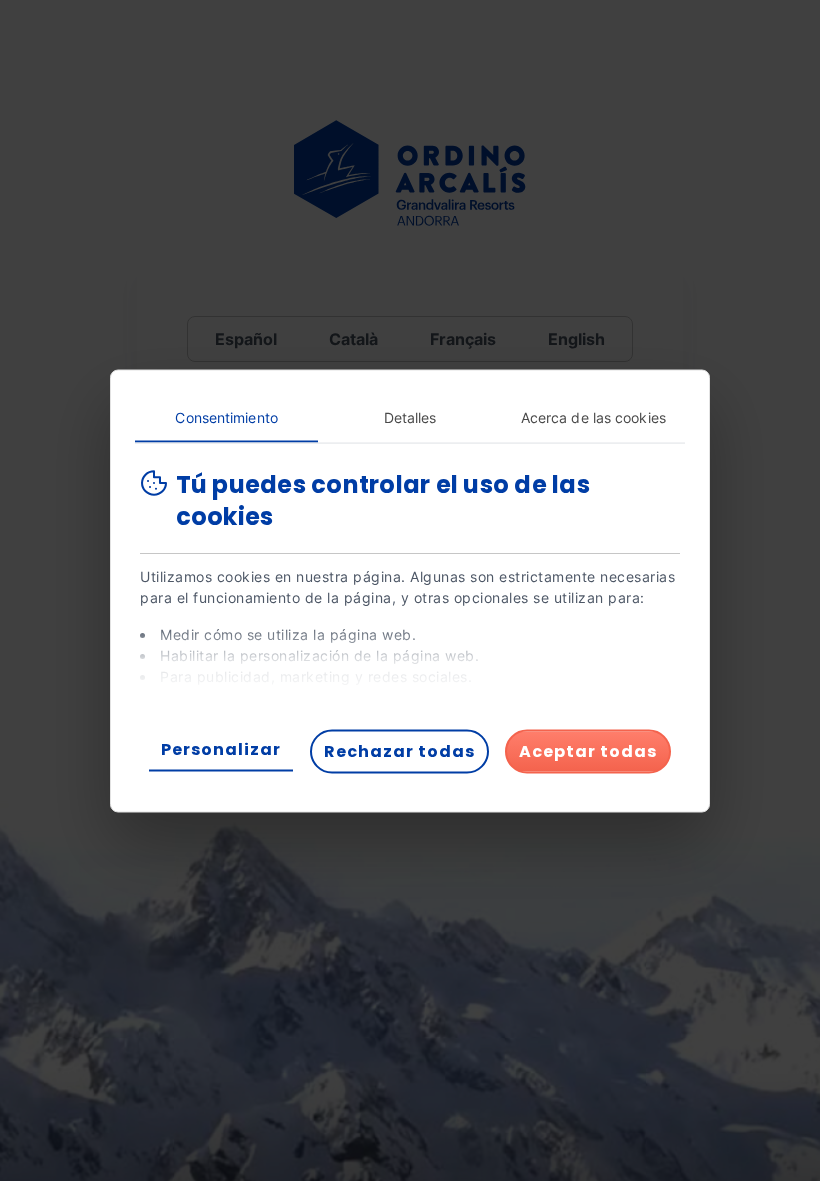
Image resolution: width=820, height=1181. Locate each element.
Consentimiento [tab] (226, 416)
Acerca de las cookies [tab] (593, 416)
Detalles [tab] (410, 416)
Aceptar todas (588, 750)
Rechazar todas (399, 750)
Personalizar (221, 748)
